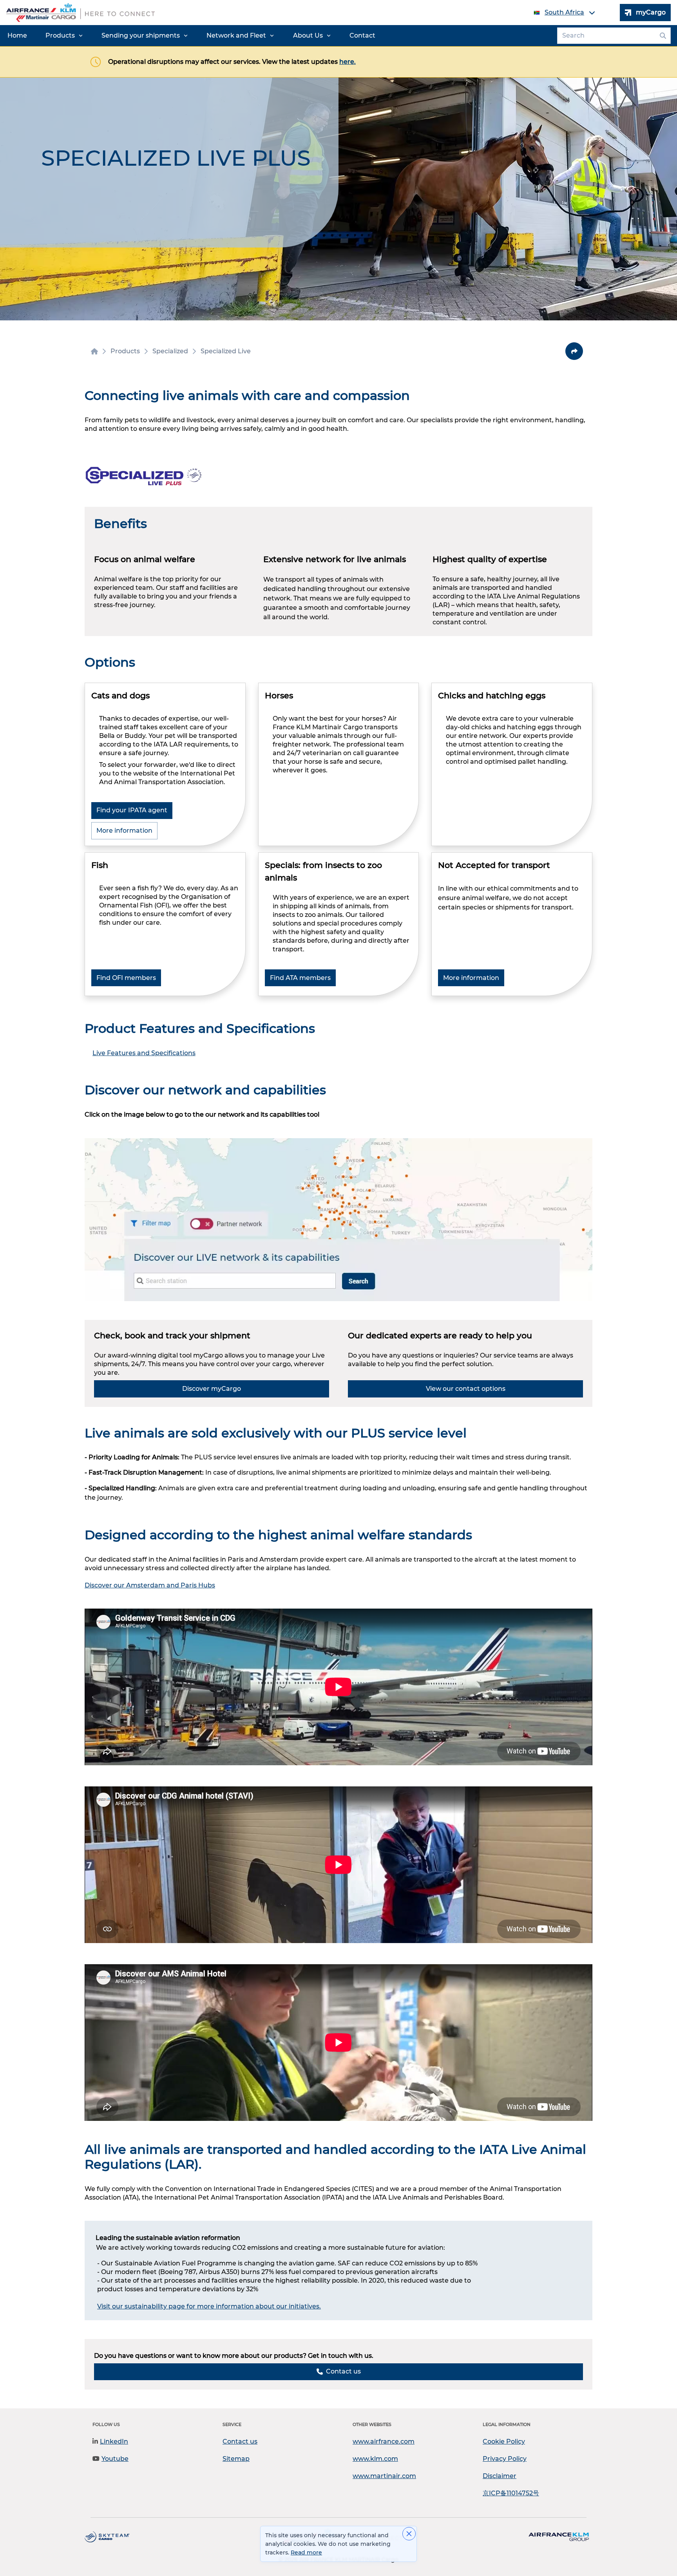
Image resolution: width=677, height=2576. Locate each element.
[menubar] (191, 36)
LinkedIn (114, 2441)
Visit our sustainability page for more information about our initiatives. (209, 2306)
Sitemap (236, 2459)
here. (348, 62)
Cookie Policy (504, 2441)
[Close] (409, 2534)
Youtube (115, 2459)
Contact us (240, 2441)
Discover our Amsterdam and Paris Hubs (150, 1585)
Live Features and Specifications (144, 1053)
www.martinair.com (384, 2476)
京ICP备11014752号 (511, 2493)
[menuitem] (17, 36)
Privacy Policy (505, 2459)
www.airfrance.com (384, 2441)
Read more (306, 2552)
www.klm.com (375, 2459)
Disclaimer (500, 2476)
